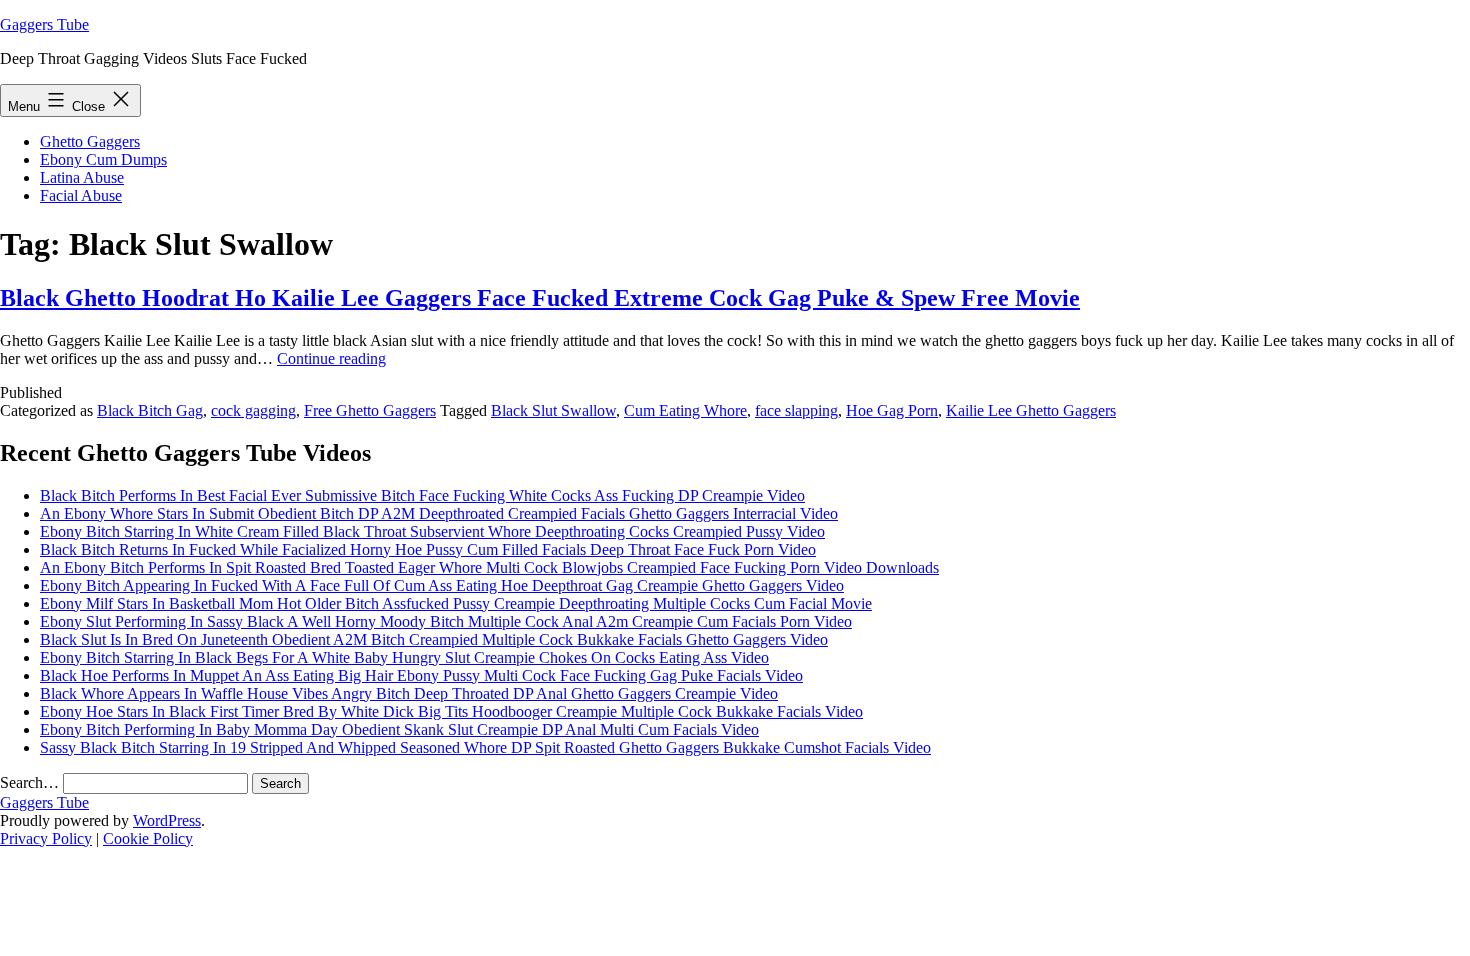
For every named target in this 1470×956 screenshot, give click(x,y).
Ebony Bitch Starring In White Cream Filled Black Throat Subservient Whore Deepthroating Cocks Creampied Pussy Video (432, 531)
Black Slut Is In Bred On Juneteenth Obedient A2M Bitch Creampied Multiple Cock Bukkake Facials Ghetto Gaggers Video (434, 639)
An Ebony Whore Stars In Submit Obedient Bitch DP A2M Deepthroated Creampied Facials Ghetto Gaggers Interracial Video (439, 513)
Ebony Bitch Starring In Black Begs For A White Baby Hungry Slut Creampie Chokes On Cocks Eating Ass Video (404, 657)
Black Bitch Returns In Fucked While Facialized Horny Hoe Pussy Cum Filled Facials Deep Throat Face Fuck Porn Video (428, 549)
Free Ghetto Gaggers (370, 410)
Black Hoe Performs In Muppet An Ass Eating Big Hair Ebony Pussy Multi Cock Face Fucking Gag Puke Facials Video (421, 675)
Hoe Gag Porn (892, 410)
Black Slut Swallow (553, 410)
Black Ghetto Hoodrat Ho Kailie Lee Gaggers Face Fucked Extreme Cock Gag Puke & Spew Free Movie (540, 298)
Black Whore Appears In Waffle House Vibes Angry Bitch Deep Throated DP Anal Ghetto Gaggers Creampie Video (409, 693)
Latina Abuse (82, 177)
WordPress (167, 820)
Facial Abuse (81, 195)
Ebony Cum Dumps (103, 159)
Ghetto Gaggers (90, 141)
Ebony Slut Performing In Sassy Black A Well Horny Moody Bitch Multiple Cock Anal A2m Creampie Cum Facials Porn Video (446, 621)
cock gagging (253, 410)
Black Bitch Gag (150, 410)
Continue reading (331, 358)
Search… (29, 782)
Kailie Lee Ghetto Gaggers (1031, 410)
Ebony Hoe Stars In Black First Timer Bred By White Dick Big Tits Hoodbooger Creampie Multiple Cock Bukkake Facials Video (451, 711)
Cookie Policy (148, 838)
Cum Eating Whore (685, 410)
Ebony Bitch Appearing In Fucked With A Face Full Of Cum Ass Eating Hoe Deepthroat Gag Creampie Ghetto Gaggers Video (442, 585)
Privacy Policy (46, 838)
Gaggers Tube (44, 24)
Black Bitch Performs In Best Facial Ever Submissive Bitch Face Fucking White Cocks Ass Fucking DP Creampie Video (422, 495)
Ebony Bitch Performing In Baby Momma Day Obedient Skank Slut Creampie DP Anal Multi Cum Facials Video (399, 729)
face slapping (796, 410)
